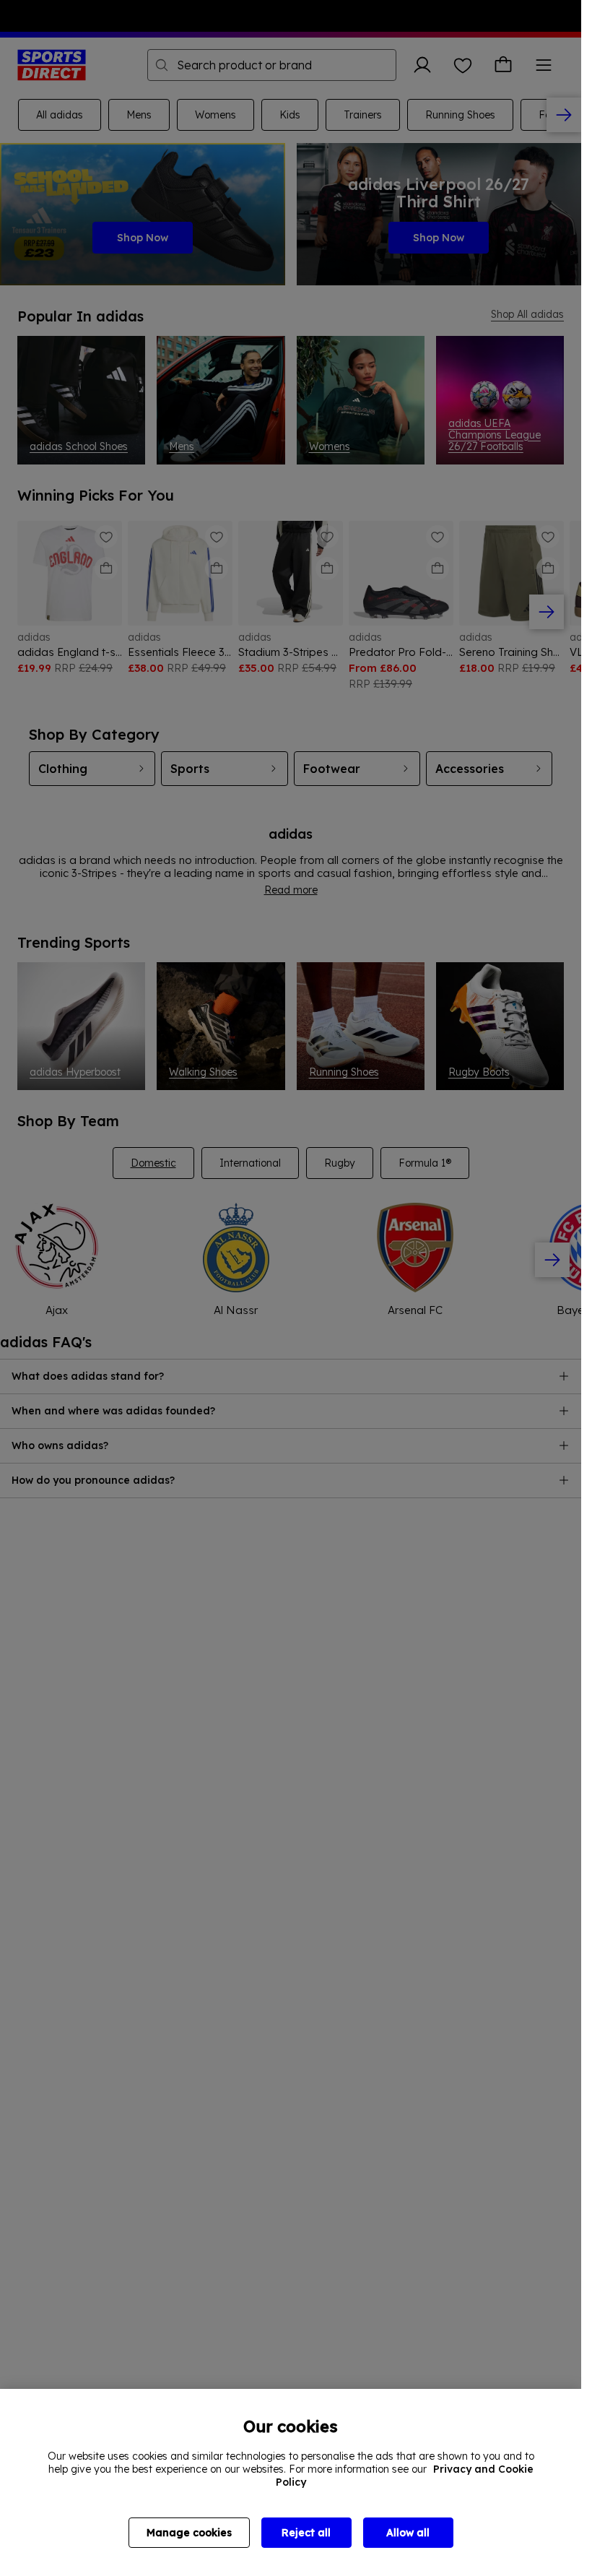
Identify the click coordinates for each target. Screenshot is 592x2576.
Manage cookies (189, 2533)
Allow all (408, 2533)
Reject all (306, 2533)
